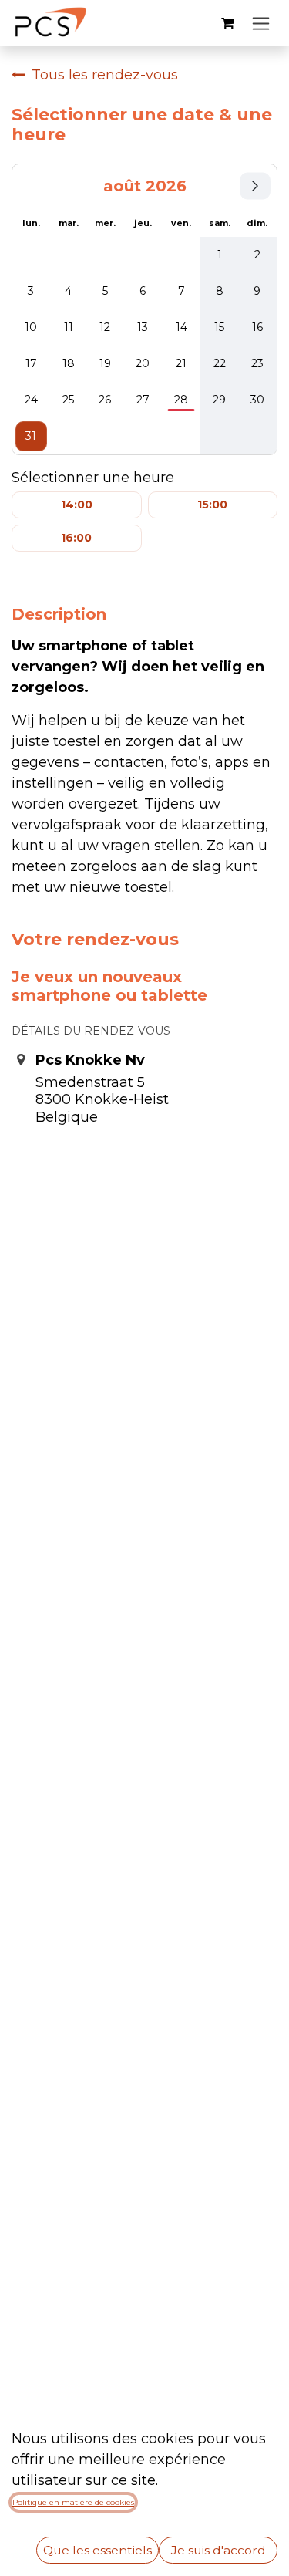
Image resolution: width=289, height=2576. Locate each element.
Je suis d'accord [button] (218, 2550)
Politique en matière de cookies (73, 2502)
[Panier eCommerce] (227, 23)
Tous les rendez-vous (105, 75)
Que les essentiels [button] (97, 2550)
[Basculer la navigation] (261, 23)
